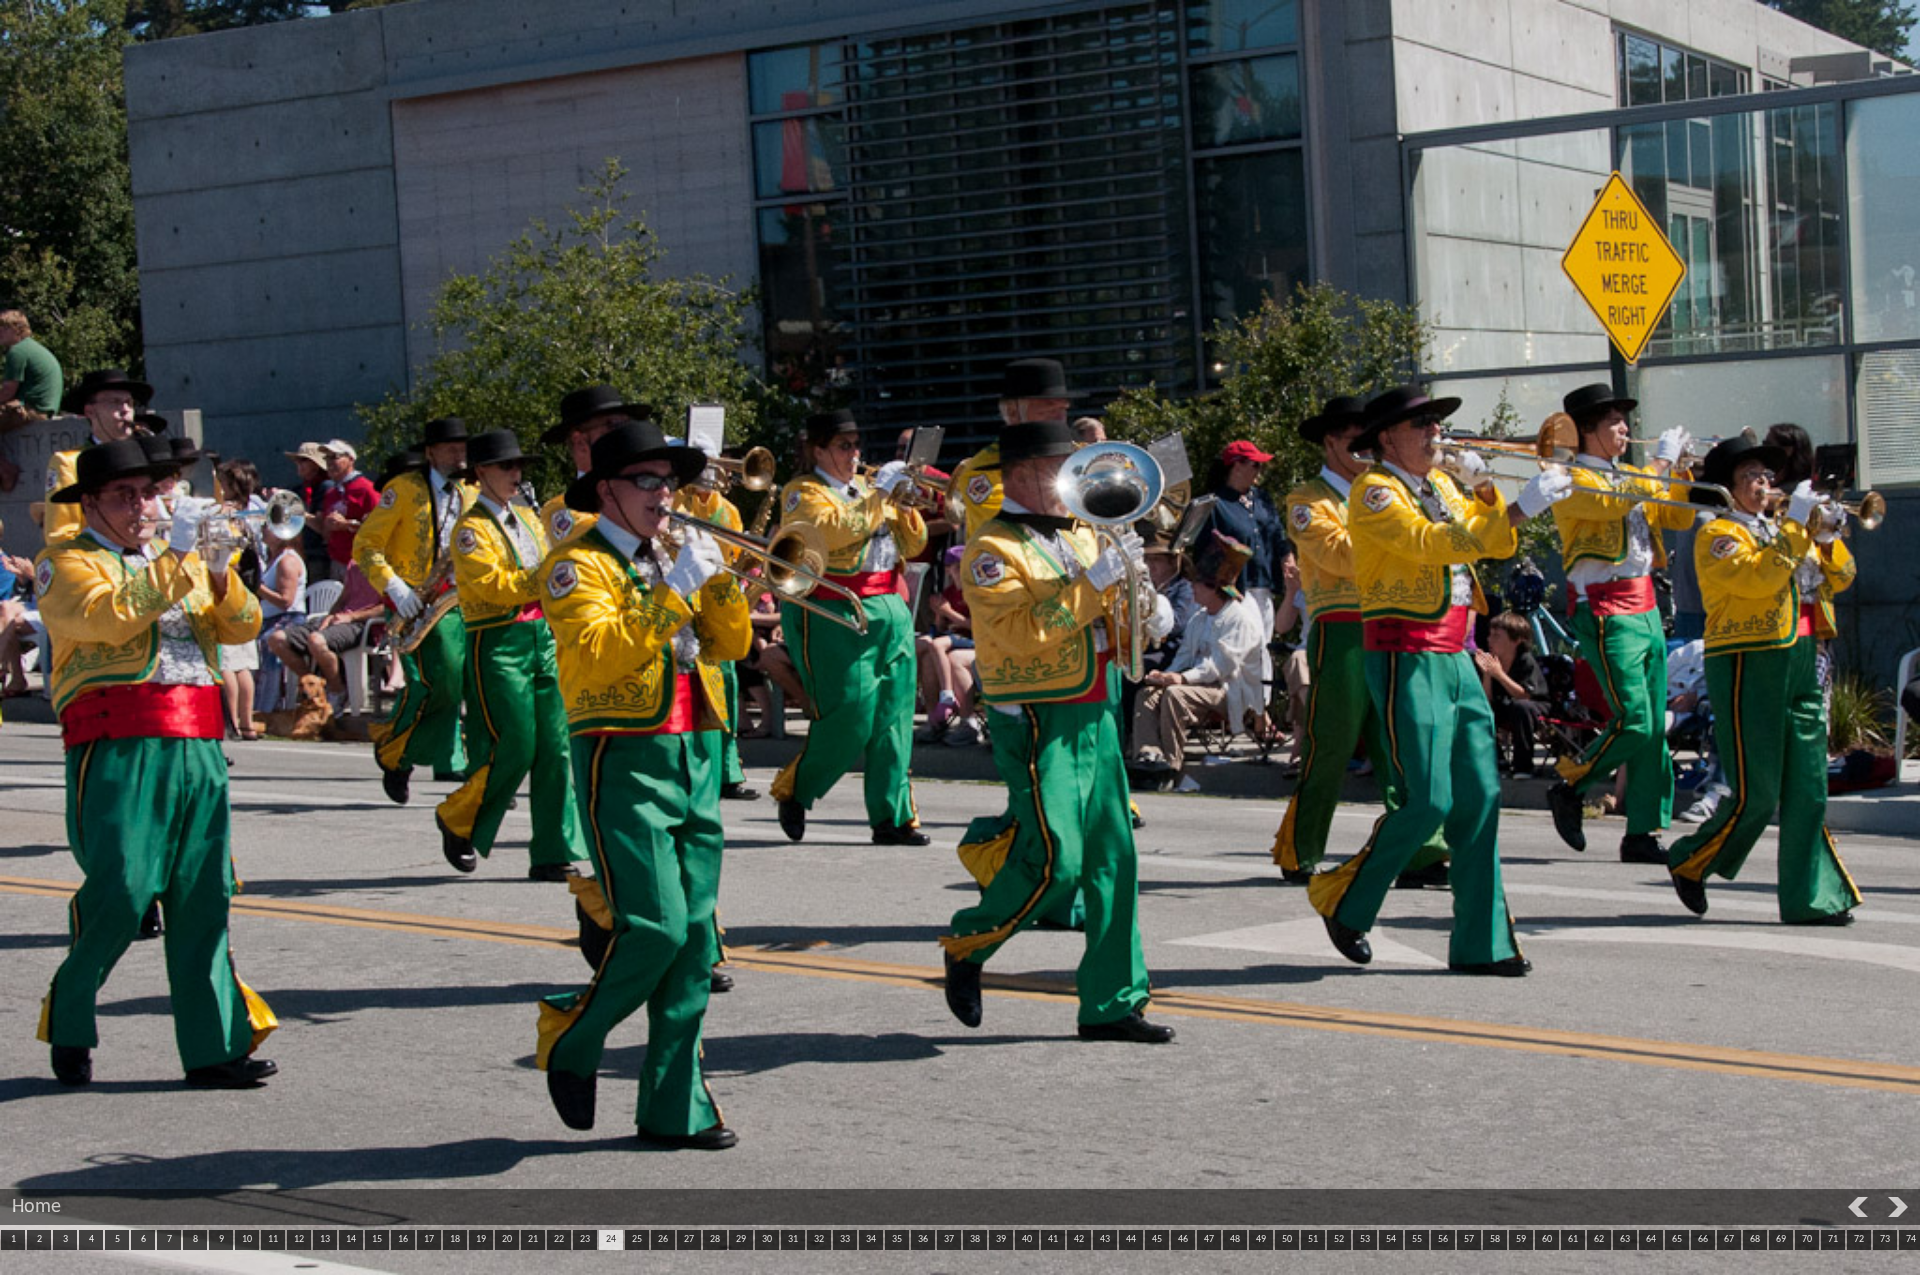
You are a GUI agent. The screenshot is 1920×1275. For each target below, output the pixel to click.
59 (1521, 1239)
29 (741, 1239)
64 (1651, 1239)
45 (1157, 1239)
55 (1417, 1239)
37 (949, 1239)
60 (1547, 1239)
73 (1885, 1239)
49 (1261, 1239)
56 (1443, 1239)
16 (403, 1239)
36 (923, 1239)
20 (507, 1239)
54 (1391, 1239)
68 (1755, 1239)
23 (585, 1239)
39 (1001, 1239)
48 (1235, 1239)
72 (1859, 1239)
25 (637, 1239)
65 (1677, 1239)
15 (377, 1239)
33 (845, 1239)
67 (1729, 1239)
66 (1703, 1239)
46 (1183, 1239)
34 (871, 1239)
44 (1131, 1239)
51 (1313, 1239)
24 (611, 1239)
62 (1599, 1239)
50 (1287, 1239)
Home (36, 1207)
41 (1053, 1239)
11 (273, 1239)
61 (1573, 1239)
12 (299, 1239)
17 (429, 1239)
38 (975, 1239)
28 (715, 1239)
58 (1495, 1239)
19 (481, 1239)
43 (1105, 1239)
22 (559, 1239)
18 (455, 1239)
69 (1781, 1239)
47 (1209, 1239)
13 (325, 1239)
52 (1339, 1239)
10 (247, 1239)
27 (689, 1239)
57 (1469, 1239)
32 (819, 1239)
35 (897, 1239)
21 (533, 1239)
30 (767, 1239)
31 (793, 1239)
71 (1833, 1239)
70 (1807, 1239)
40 (1027, 1239)
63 (1625, 1239)
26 (663, 1239)
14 (351, 1239)
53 (1365, 1239)
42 (1079, 1239)
